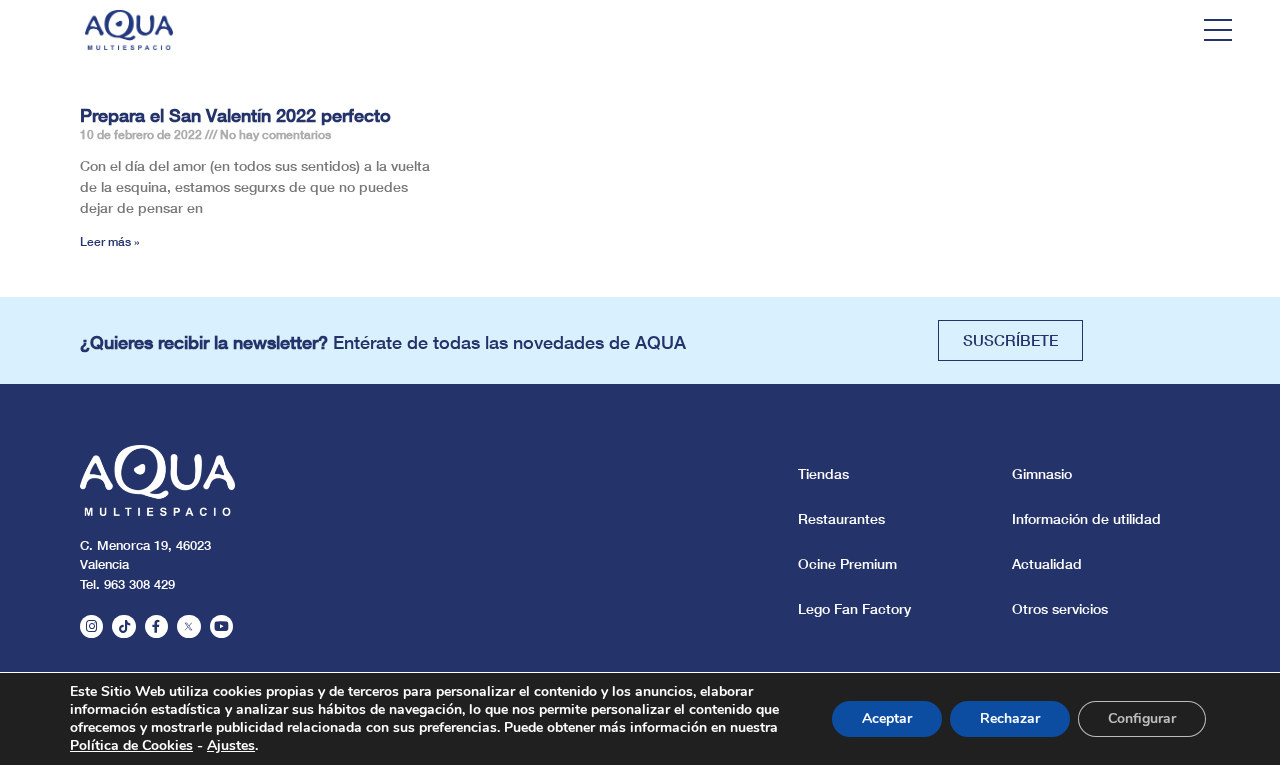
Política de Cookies (131, 745)
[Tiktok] (123, 626)
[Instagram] (91, 626)
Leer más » (110, 241)
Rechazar (1010, 718)
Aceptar (887, 718)
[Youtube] (221, 626)
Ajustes (231, 746)
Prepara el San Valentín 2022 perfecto (235, 115)
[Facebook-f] (156, 626)
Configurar (1142, 718)
